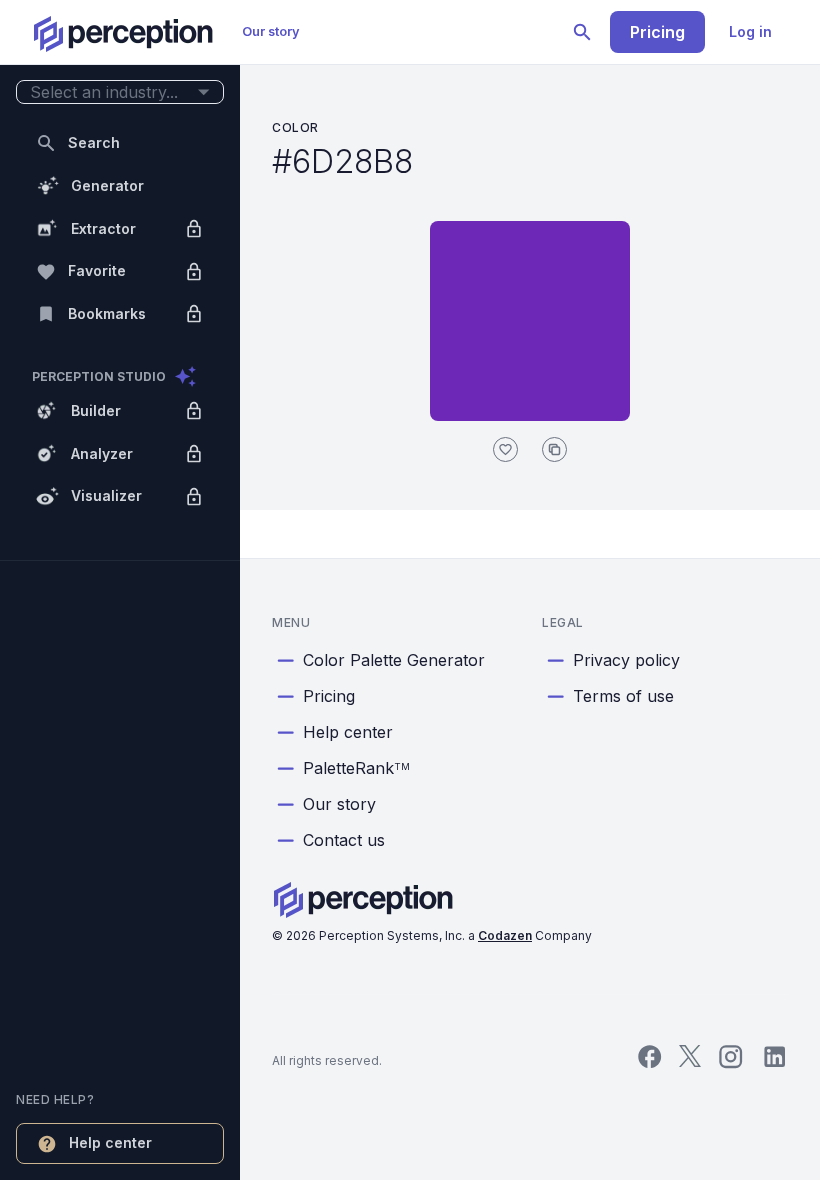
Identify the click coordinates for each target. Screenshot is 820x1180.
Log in (750, 31)
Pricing (657, 32)
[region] (120, 590)
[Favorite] (505, 449)
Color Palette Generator (394, 660)
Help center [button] (110, 1142)
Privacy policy (626, 660)
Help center (348, 732)
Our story (271, 31)
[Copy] (554, 449)
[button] (120, 92)
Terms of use (623, 696)
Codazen (505, 935)
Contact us (344, 840)
